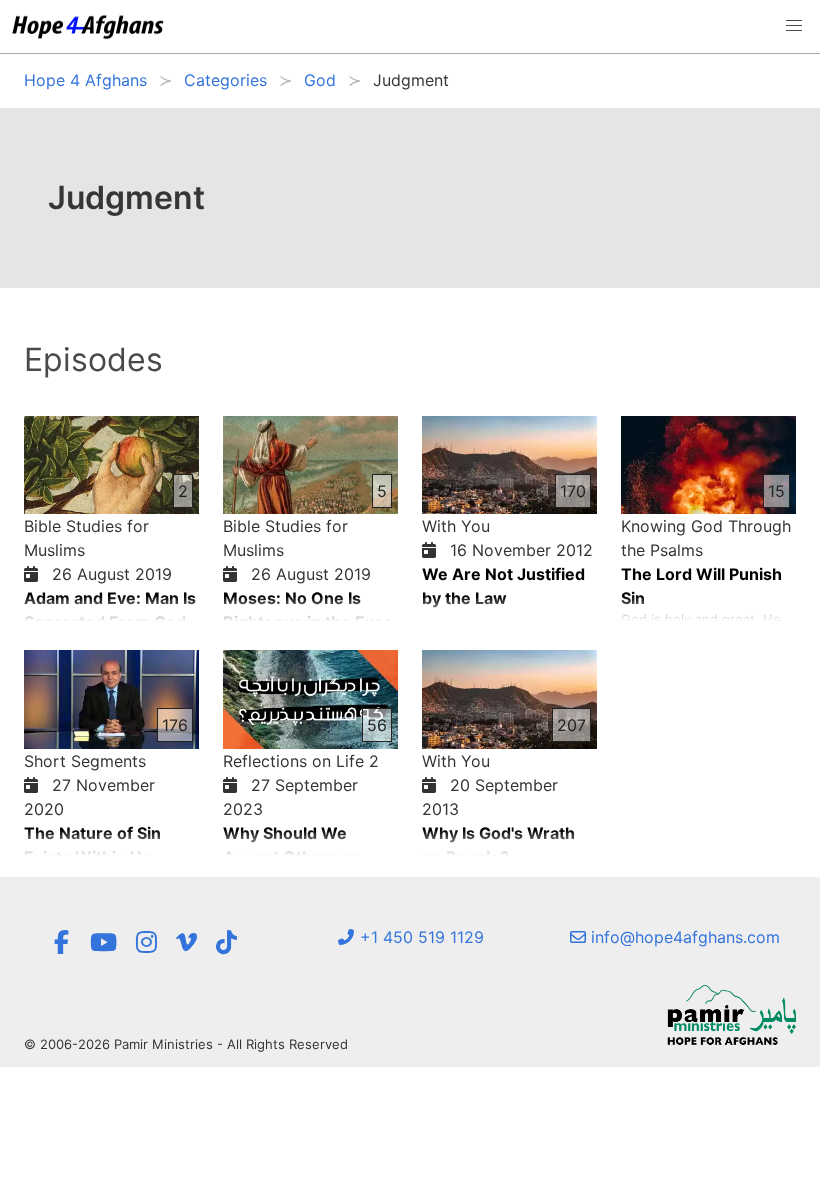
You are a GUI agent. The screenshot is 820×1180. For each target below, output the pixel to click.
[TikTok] (226, 942)
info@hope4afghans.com (683, 937)
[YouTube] (103, 942)
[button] (794, 26)
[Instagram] (146, 942)
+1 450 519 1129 (419, 937)
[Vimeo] (186, 942)
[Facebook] (62, 942)
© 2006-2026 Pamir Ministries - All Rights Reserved (186, 1044)
